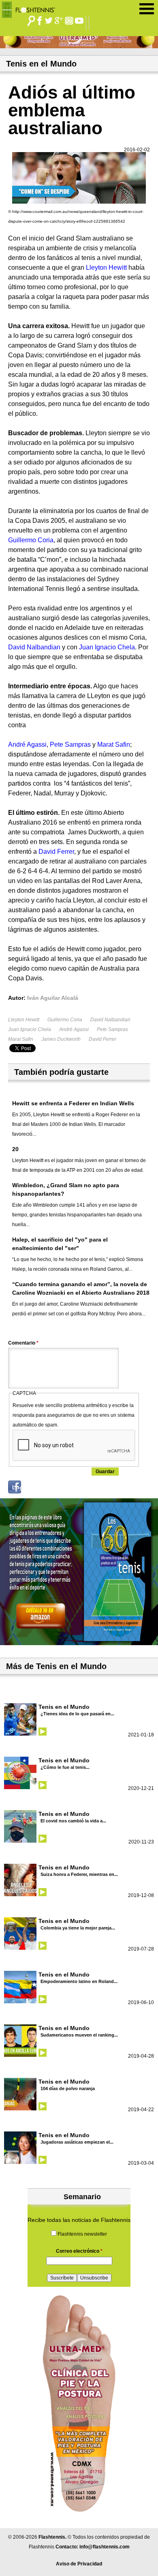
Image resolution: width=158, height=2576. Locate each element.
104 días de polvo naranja (68, 2088)
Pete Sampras (112, 1029)
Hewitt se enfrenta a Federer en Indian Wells (73, 1103)
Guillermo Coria (65, 1020)
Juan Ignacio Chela (30, 1029)
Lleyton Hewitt (24, 1020)
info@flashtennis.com (105, 2547)
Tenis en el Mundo (64, 1707)
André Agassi (74, 1029)
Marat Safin (21, 1039)
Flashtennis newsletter (82, 2234)
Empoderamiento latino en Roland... (79, 1981)
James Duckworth (61, 1039)
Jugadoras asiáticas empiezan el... (77, 2142)
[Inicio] (31, 8)
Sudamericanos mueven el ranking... (79, 2035)
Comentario (23, 1343)
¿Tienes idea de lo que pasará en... (77, 1714)
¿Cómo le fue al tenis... (65, 1767)
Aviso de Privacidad (79, 2564)
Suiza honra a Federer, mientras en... (79, 1874)
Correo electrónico (79, 2251)
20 (15, 1149)
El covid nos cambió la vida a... (73, 1821)
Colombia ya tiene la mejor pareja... (78, 1928)
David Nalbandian (110, 1020)
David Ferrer (102, 1039)
